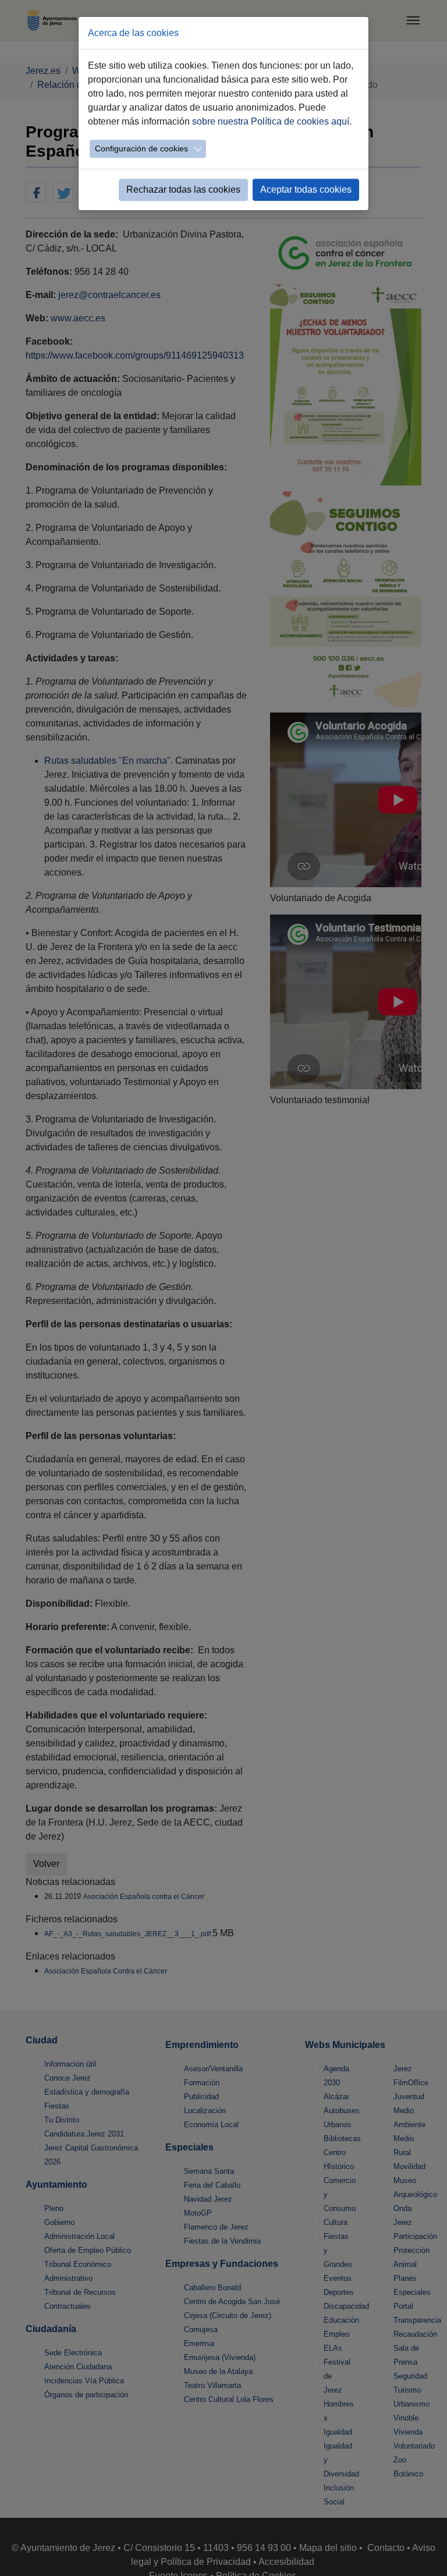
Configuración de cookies (141, 148)
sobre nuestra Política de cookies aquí (271, 121)
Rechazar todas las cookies (183, 189)
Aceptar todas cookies (306, 189)
